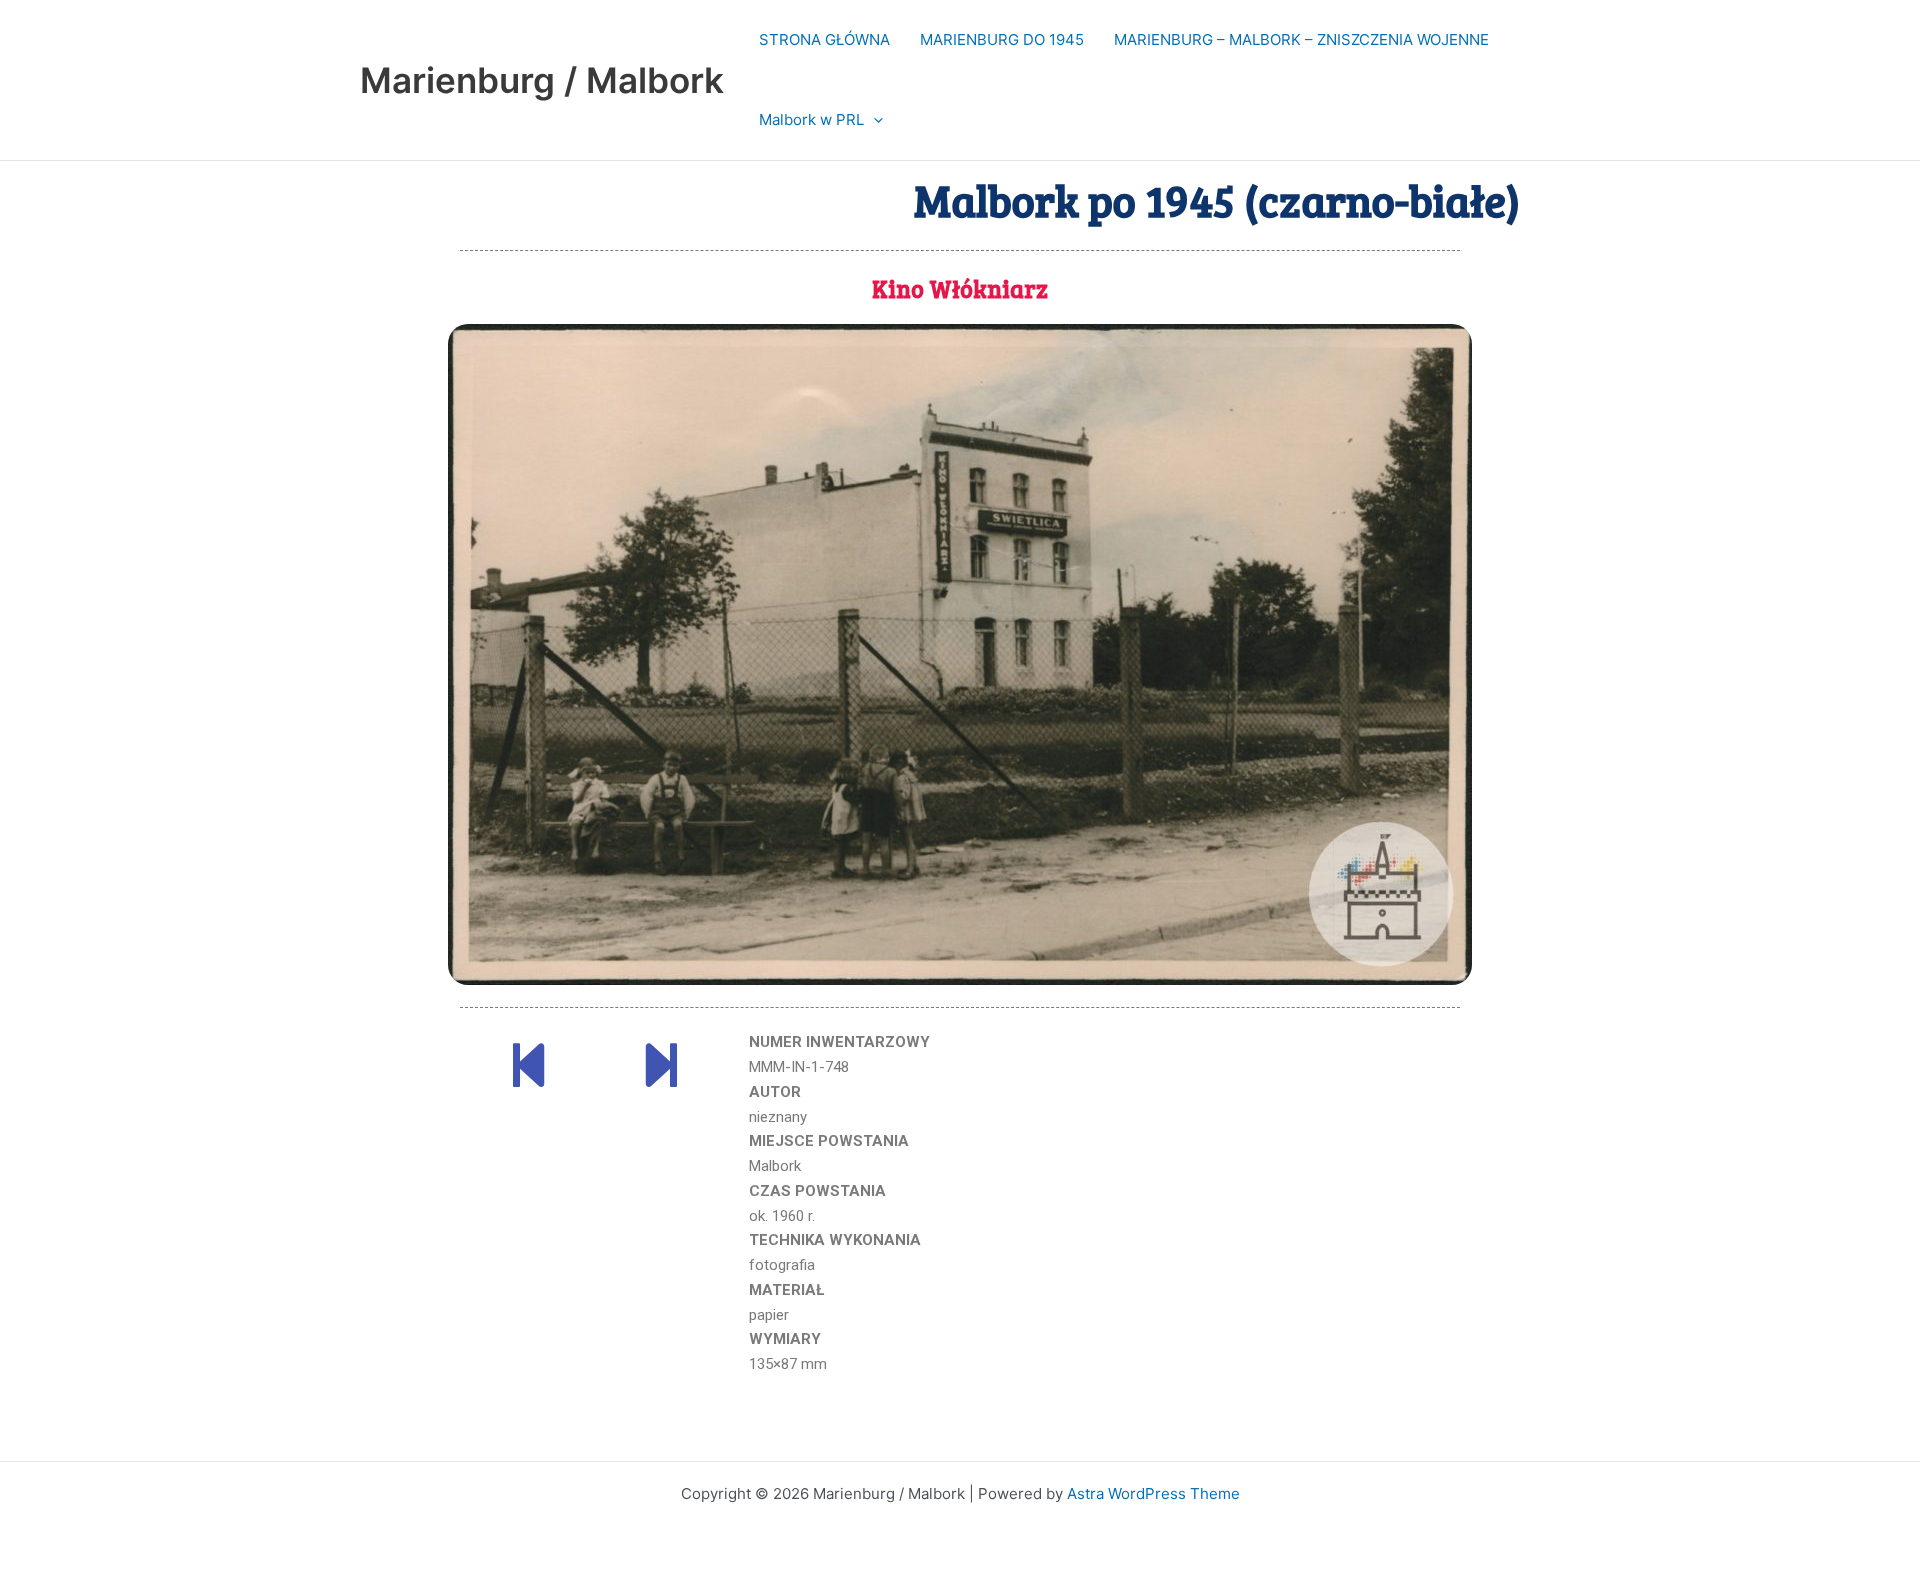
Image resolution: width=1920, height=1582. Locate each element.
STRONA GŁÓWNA (824, 39)
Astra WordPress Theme (1153, 1493)
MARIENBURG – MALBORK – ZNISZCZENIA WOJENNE (1301, 39)
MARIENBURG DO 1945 (1002, 39)
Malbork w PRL (811, 119)
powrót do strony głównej (961, 1435)
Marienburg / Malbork (542, 80)
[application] (873, 120)
